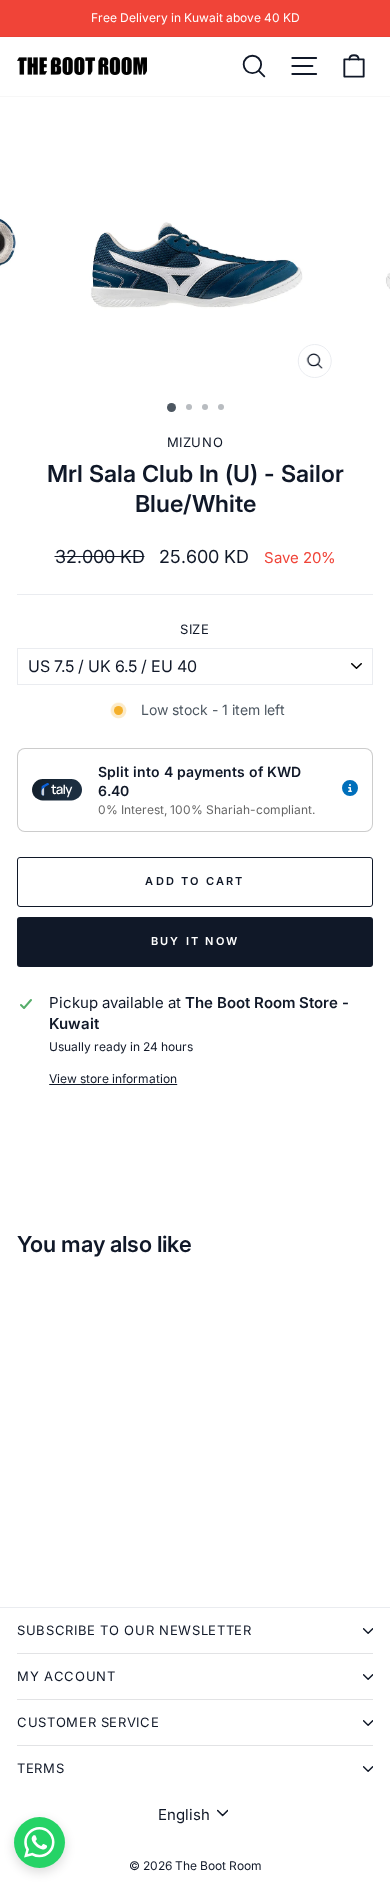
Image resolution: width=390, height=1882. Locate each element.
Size (195, 629)
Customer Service (88, 1722)
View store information (113, 1078)
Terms (40, 1768)
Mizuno (195, 442)
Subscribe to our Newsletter (134, 1630)
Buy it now (195, 941)
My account (66, 1676)
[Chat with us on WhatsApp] (39, 1842)
